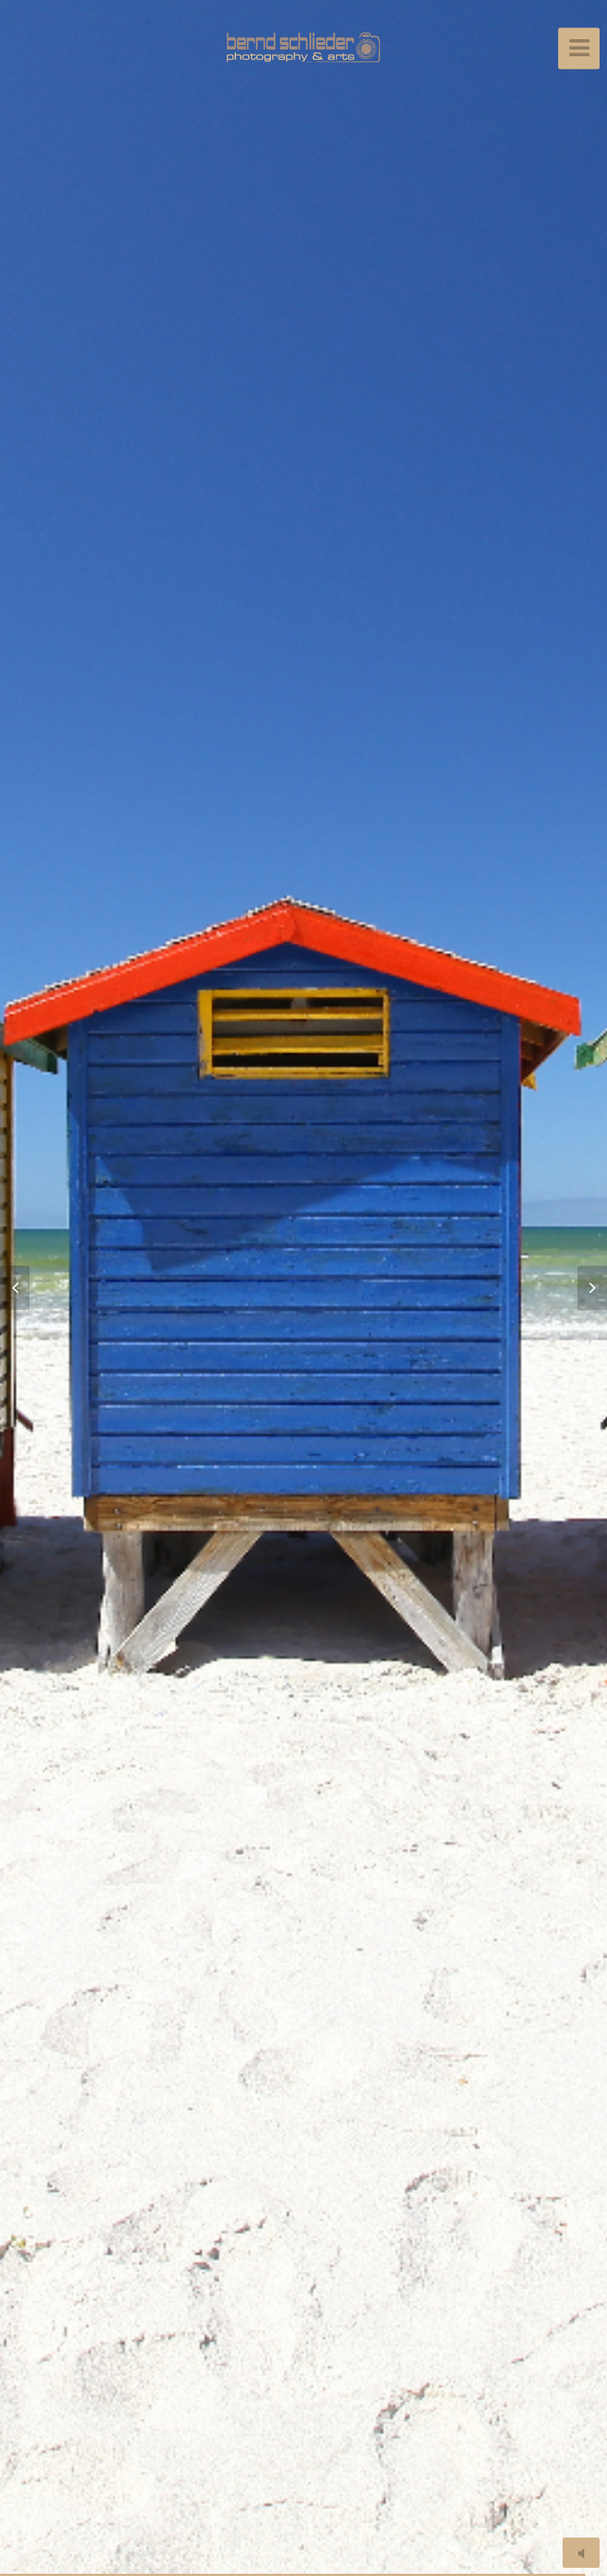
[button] (22, 1288)
